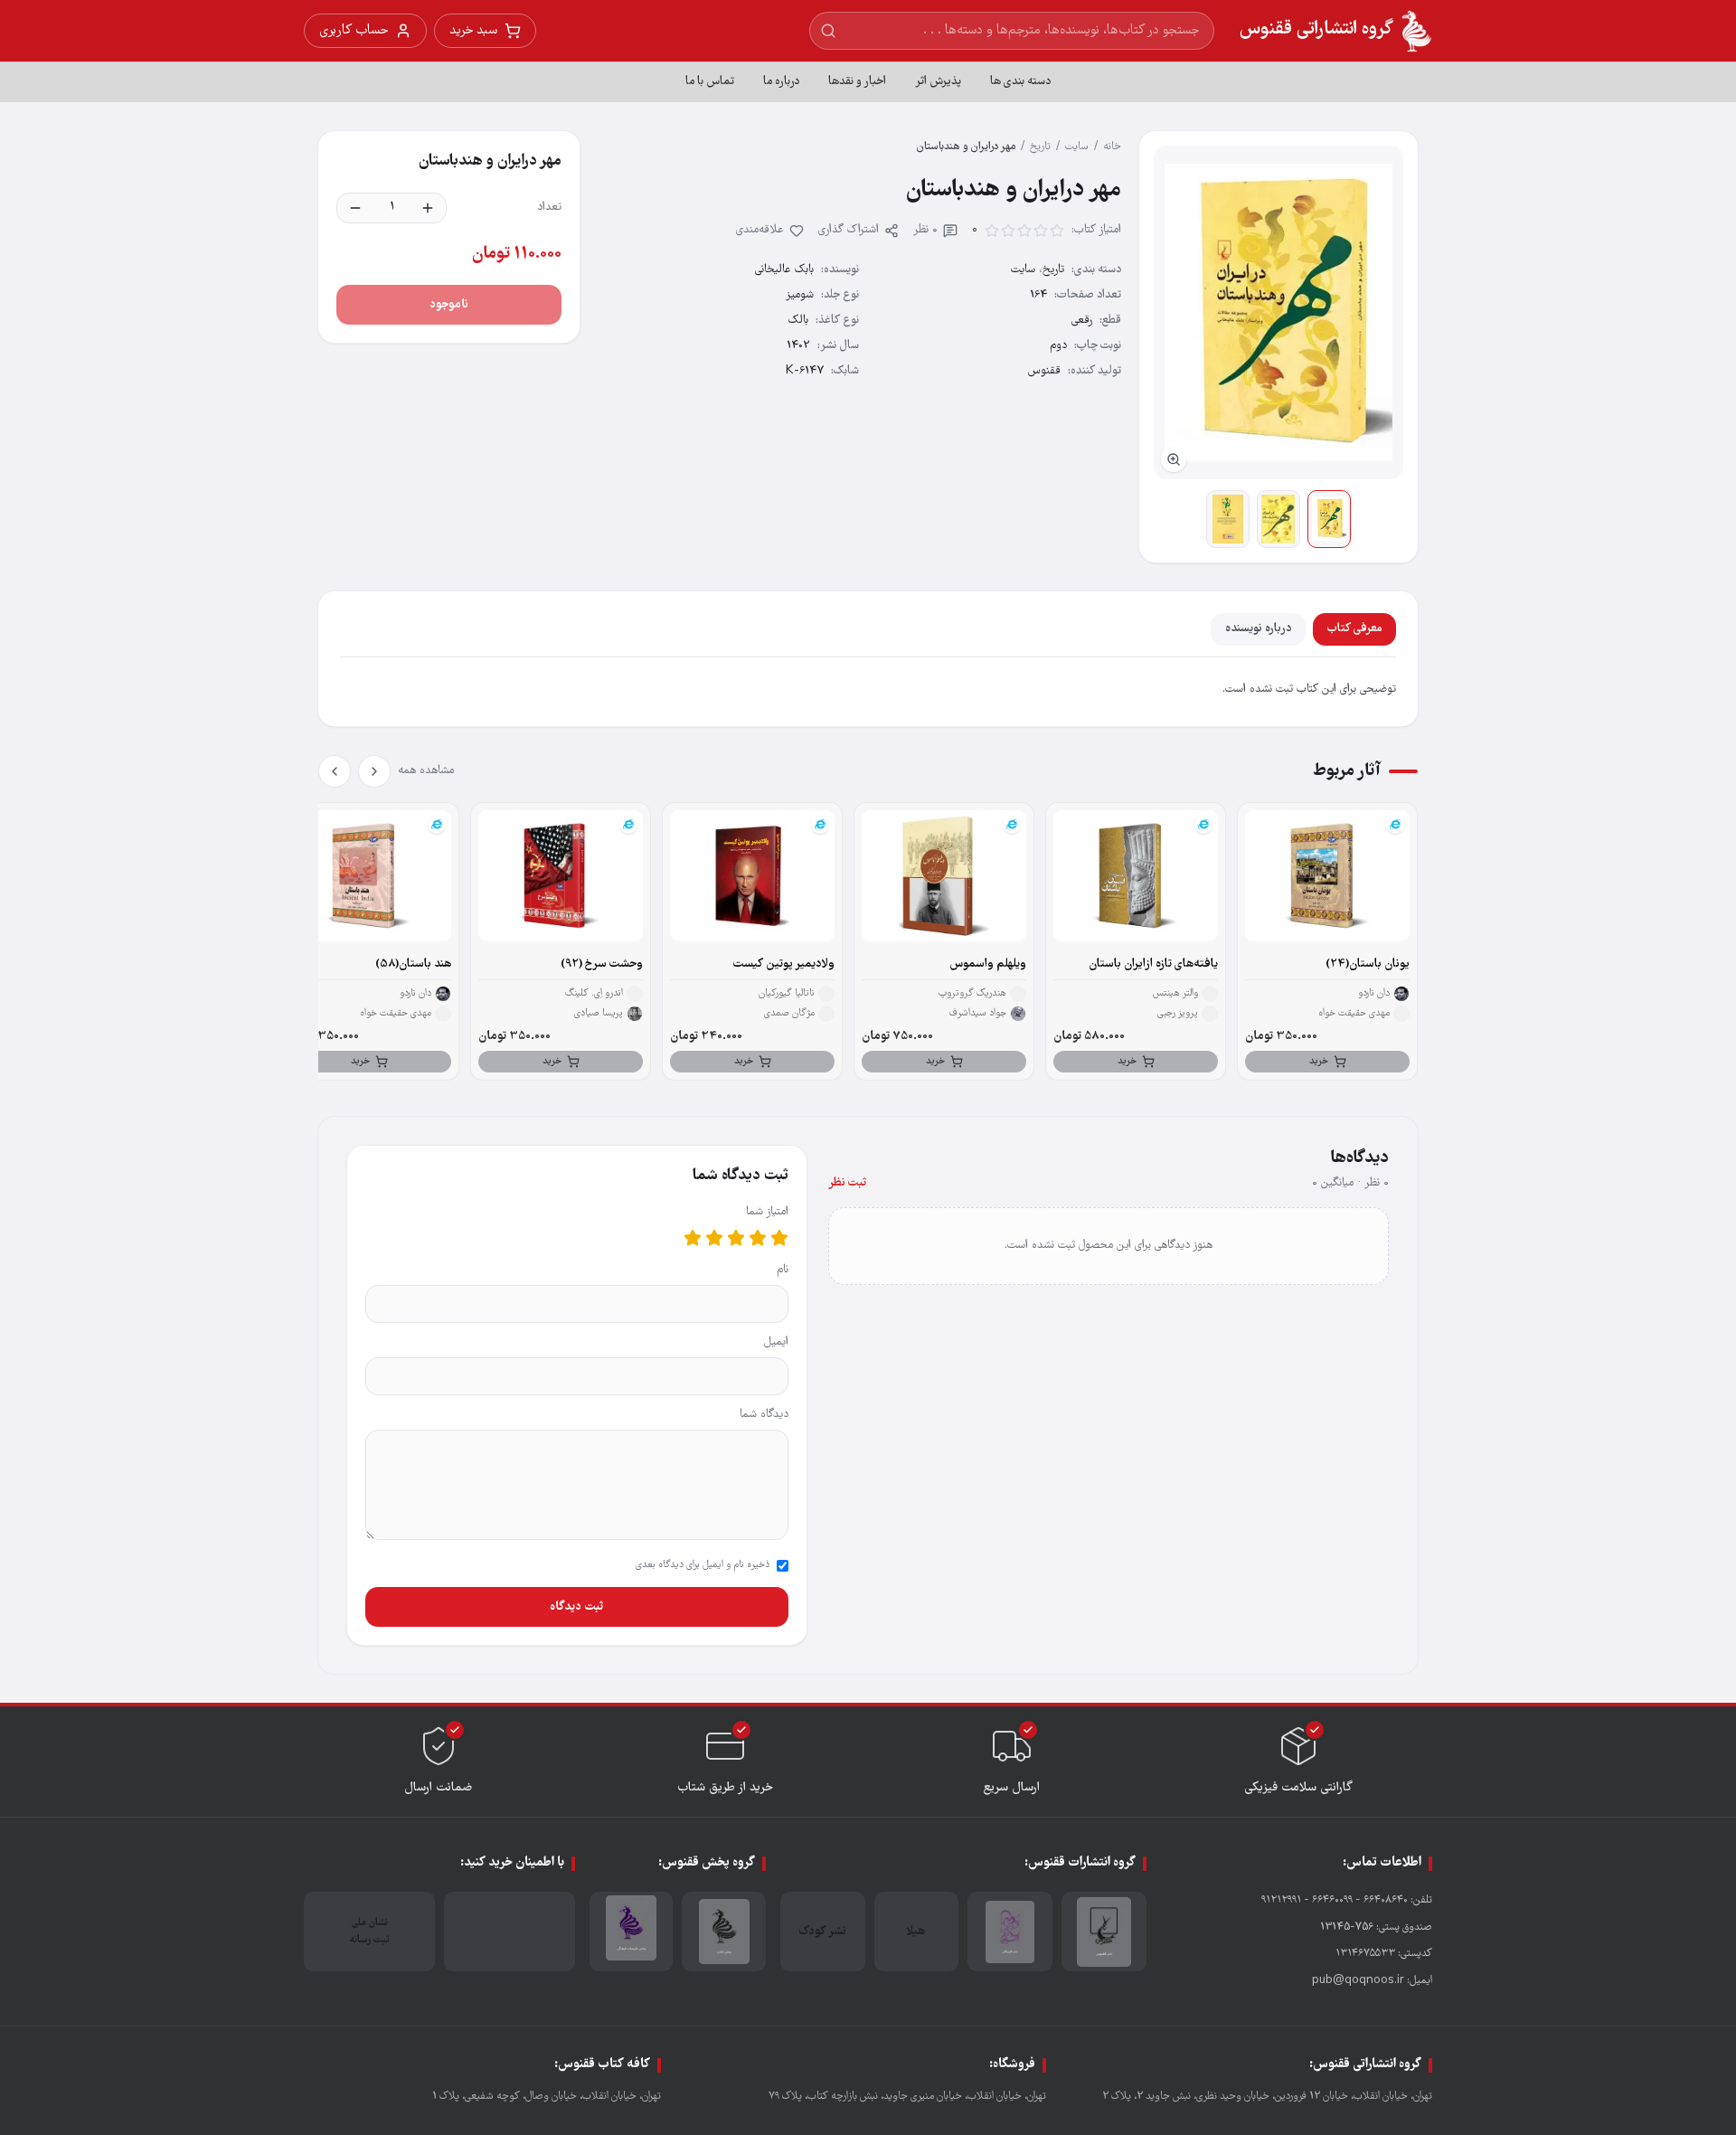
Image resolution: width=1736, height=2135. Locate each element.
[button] (1278, 312)
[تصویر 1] (1329, 519)
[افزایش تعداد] (428, 208)
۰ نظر (925, 230)
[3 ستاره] (736, 1238)
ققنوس (1044, 371)
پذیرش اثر (938, 82)
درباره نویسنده (1258, 629)
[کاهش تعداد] (355, 208)
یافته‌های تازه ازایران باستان (1153, 964)
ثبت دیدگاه (576, 1607)
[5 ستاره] (693, 1238)
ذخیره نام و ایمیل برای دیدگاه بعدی (703, 1565)
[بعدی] (335, 771)
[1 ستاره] (779, 1238)
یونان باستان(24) (1368, 964)
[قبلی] (374, 771)
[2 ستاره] (758, 1238)
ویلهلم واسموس (988, 964)
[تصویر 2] (1278, 519)
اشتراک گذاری (849, 230)
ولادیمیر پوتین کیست (784, 964)
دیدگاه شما (764, 1415)
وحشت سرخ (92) (602, 964)
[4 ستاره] (714, 1238)
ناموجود (449, 305)
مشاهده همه (426, 771)
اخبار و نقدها (857, 82)
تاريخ (1040, 147)
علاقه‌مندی (760, 230)
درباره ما (781, 82)
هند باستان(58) (413, 964)
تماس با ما (710, 82)
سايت (1077, 147)
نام (783, 1270)
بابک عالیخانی (784, 270)
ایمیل (776, 1342)
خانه (1112, 147)
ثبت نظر (847, 1183)
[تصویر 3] (1228, 519)
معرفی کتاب (1354, 629)
